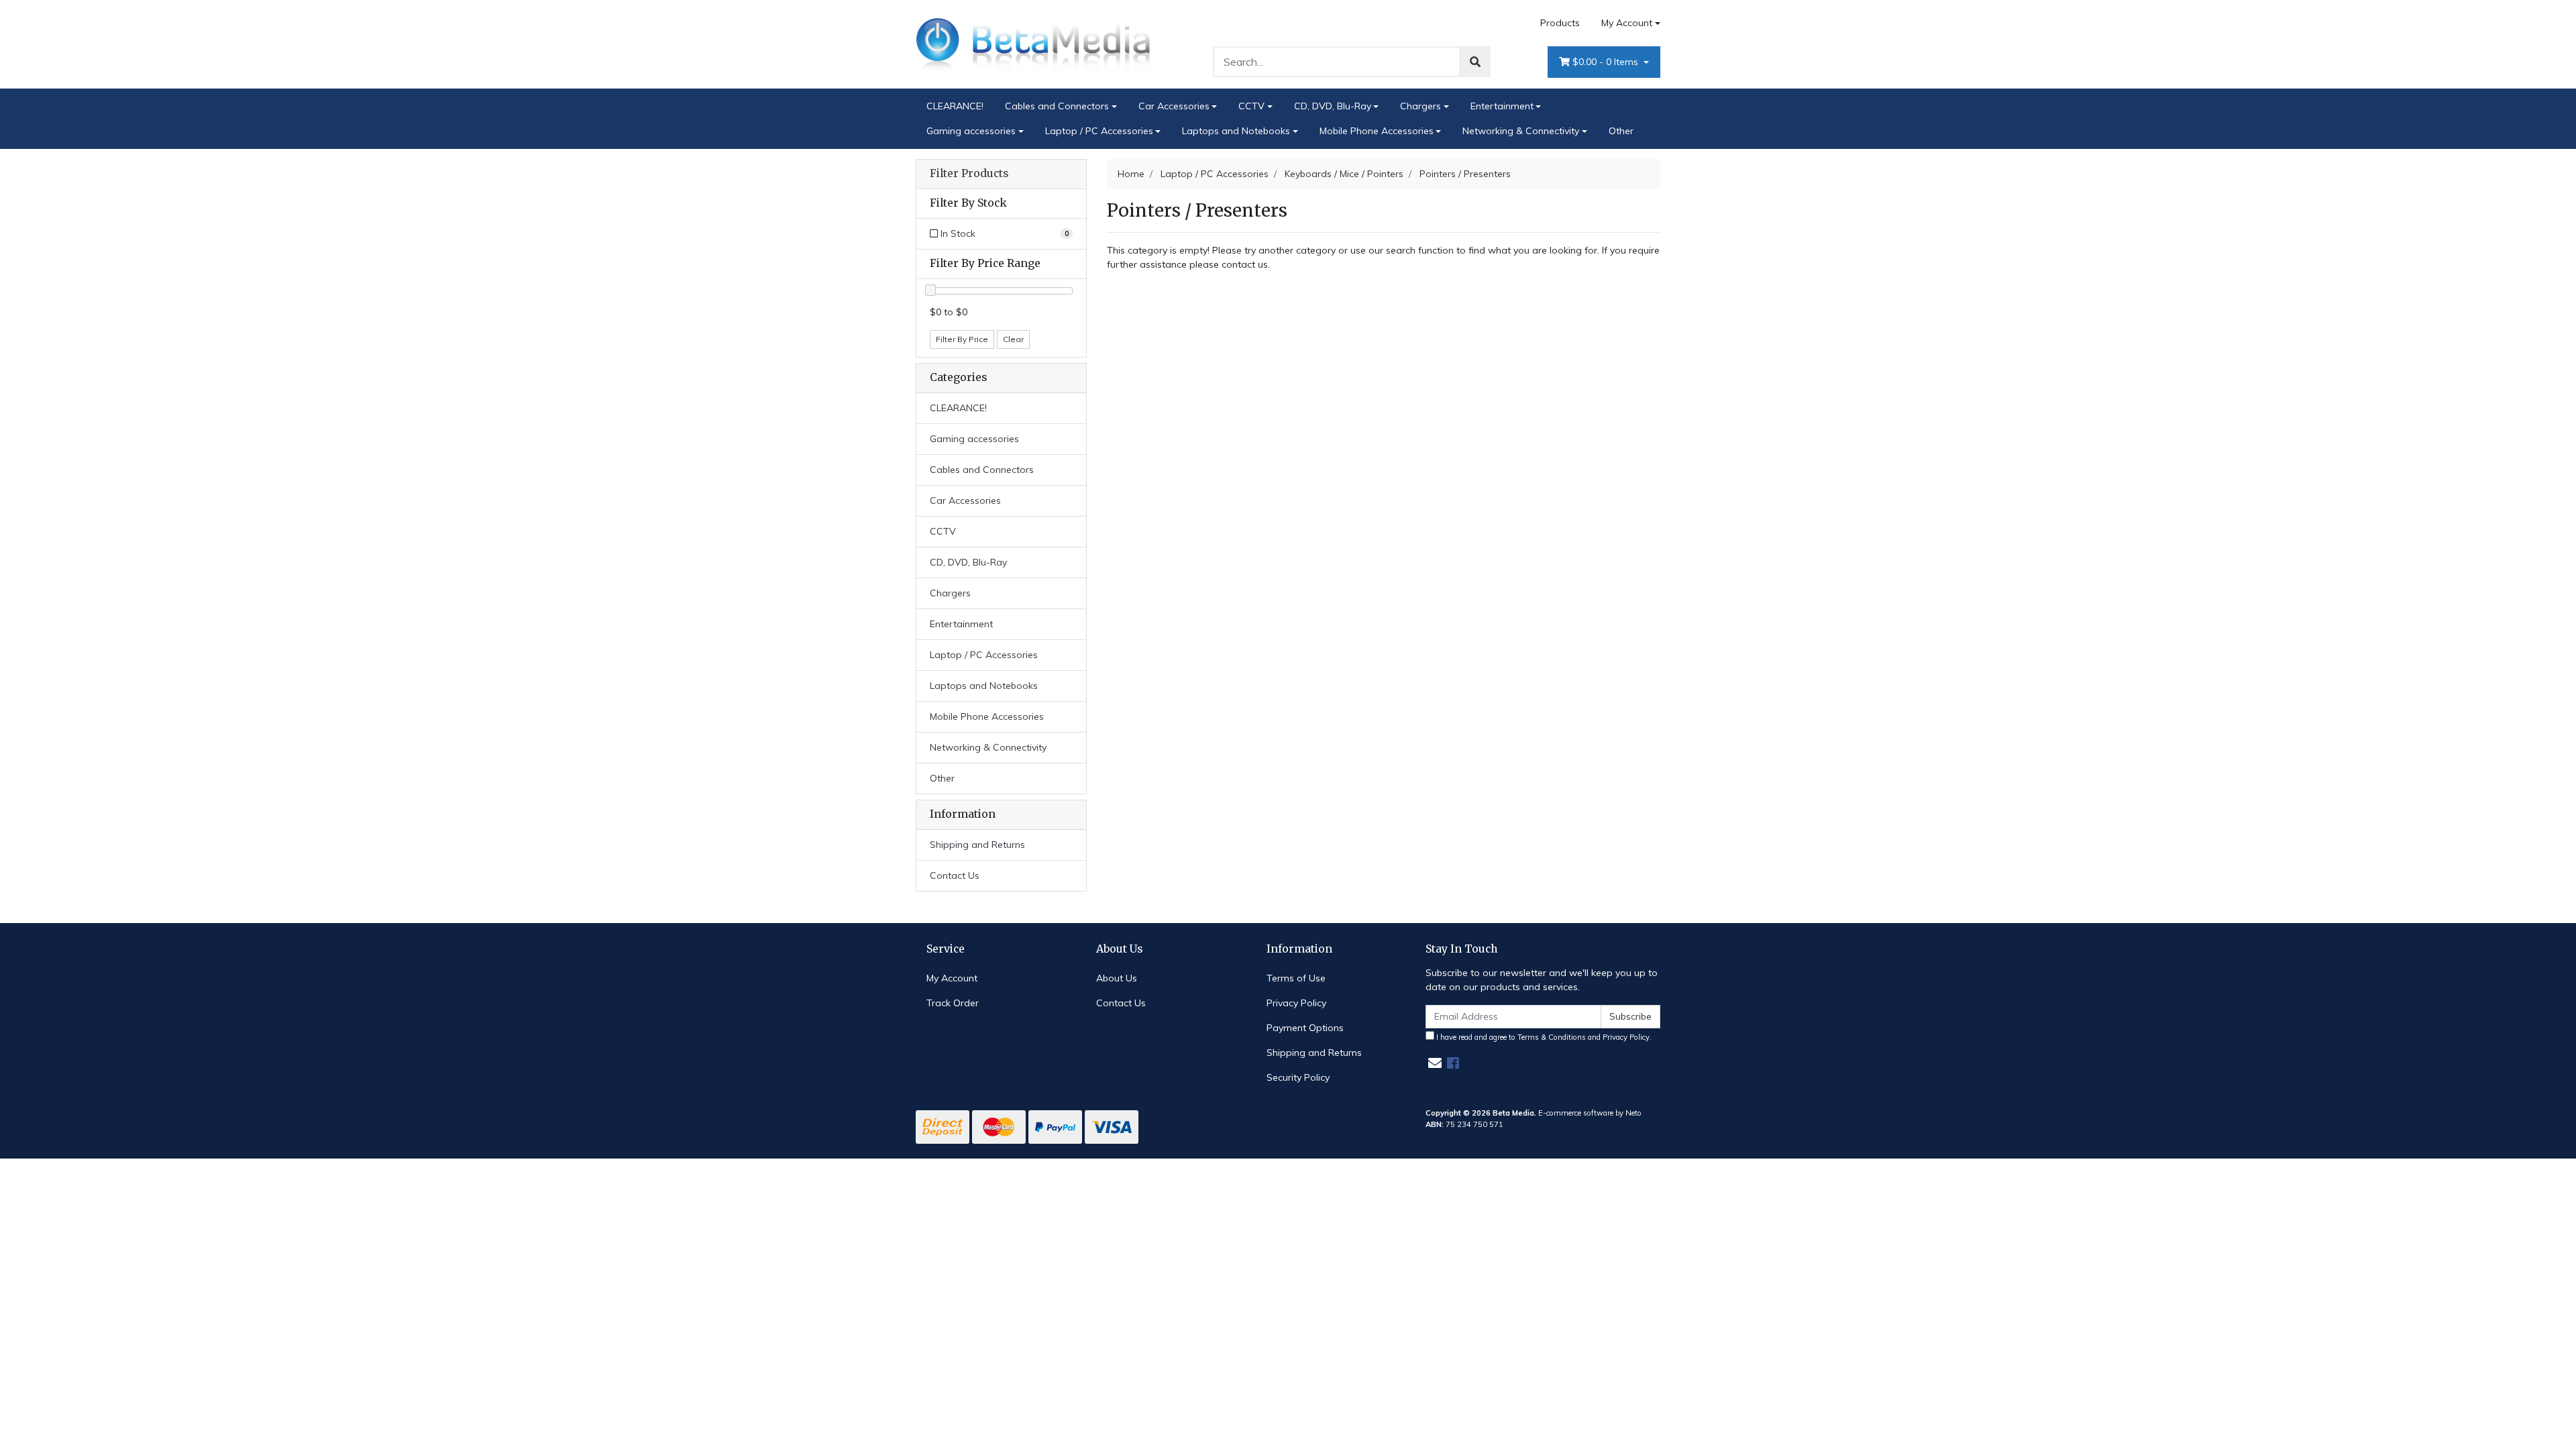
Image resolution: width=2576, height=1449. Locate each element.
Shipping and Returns (977, 845)
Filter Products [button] (969, 174)
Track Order (953, 1003)
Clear (1013, 339)
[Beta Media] (1033, 44)
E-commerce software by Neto (1590, 1113)
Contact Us (955, 875)
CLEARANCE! (955, 106)
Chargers (1420, 106)
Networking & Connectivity (1521, 131)
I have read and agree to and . (1543, 1037)
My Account (1627, 23)
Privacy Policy (1296, 1003)
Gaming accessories (971, 131)
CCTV (1251, 106)
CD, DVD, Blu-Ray (1333, 106)
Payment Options (1305, 1028)
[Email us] (1435, 1063)
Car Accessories (1174, 106)
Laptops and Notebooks (1236, 131)
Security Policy (1298, 1077)
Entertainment (1502, 106)
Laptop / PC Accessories (1099, 131)
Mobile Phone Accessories (1377, 131)
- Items (1607, 62)
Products (1560, 23)
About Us (1117, 978)
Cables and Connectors (1057, 106)
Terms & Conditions (1552, 1037)
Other (1621, 131)
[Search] (1475, 62)
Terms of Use (1296, 978)
